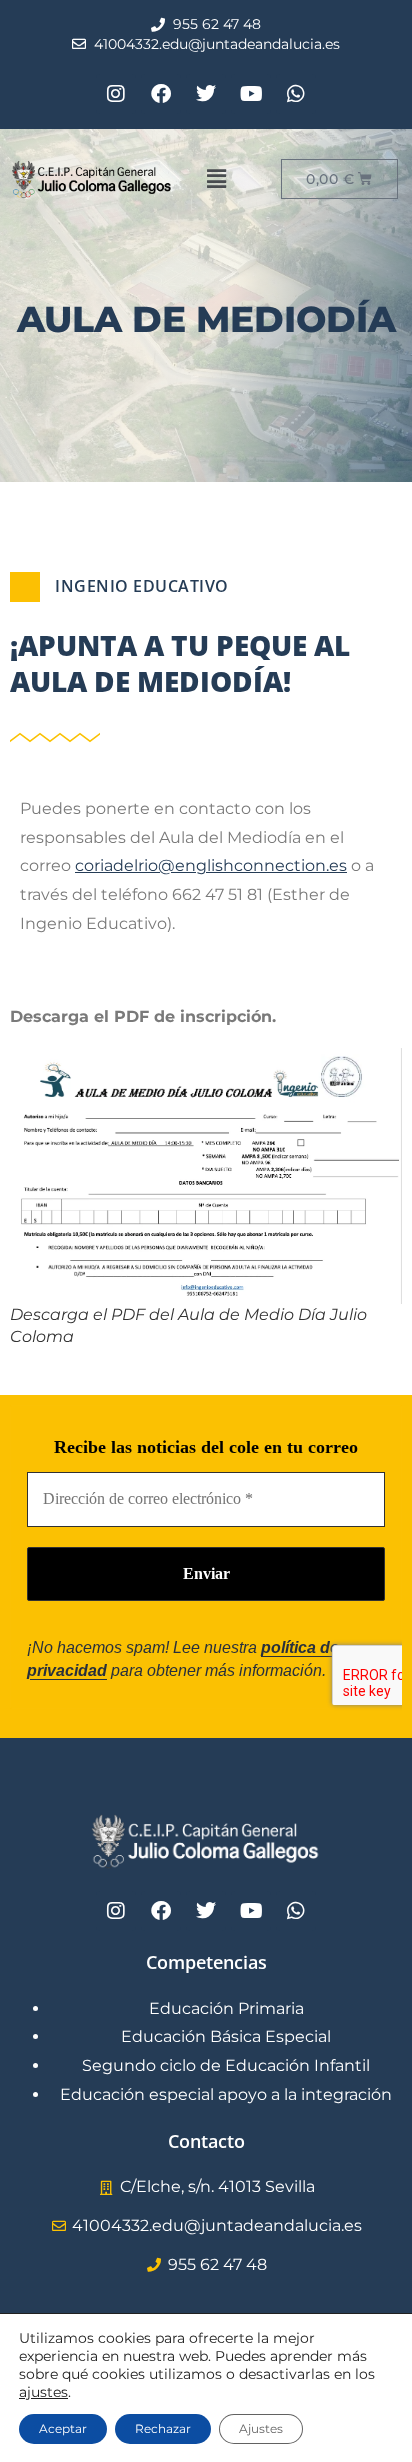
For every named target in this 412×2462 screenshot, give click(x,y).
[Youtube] (251, 94)
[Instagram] (116, 94)
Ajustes (261, 2428)
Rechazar (163, 2428)
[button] (216, 179)
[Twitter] (206, 94)
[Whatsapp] (296, 94)
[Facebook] (161, 94)
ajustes (43, 2392)
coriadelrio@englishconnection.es (211, 865)
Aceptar (63, 2428)
